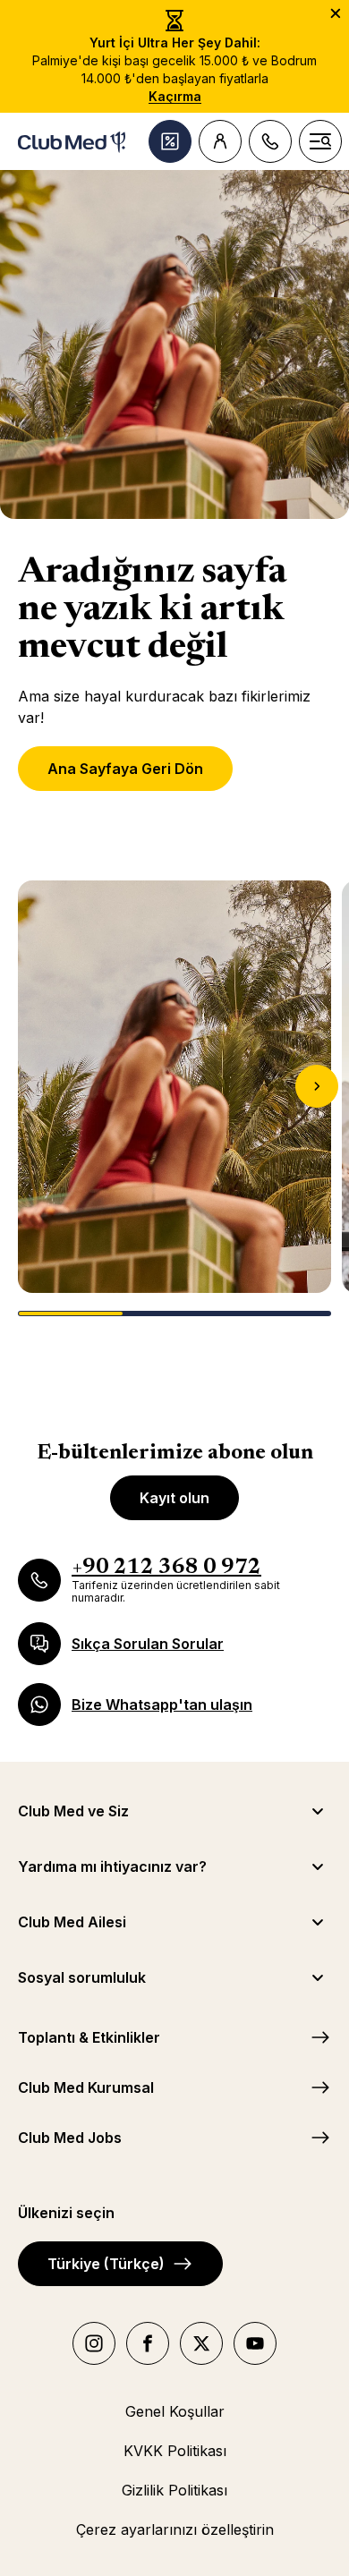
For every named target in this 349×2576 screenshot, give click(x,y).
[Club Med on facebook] (148, 2343)
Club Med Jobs (70, 2138)
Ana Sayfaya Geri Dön (125, 769)
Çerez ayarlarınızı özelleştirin (175, 2529)
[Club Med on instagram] (94, 2343)
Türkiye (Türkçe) (106, 2264)
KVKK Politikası (175, 2451)
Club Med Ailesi (72, 1922)
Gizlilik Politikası (174, 2490)
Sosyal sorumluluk (82, 1977)
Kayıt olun (174, 1498)
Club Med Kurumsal (86, 2087)
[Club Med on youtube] (255, 2343)
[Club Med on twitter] (201, 2343)
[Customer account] (220, 141)
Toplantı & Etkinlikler (89, 2037)
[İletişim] (270, 141)
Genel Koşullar (175, 2411)
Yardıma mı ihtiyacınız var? (112, 1866)
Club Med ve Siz (73, 1811)
